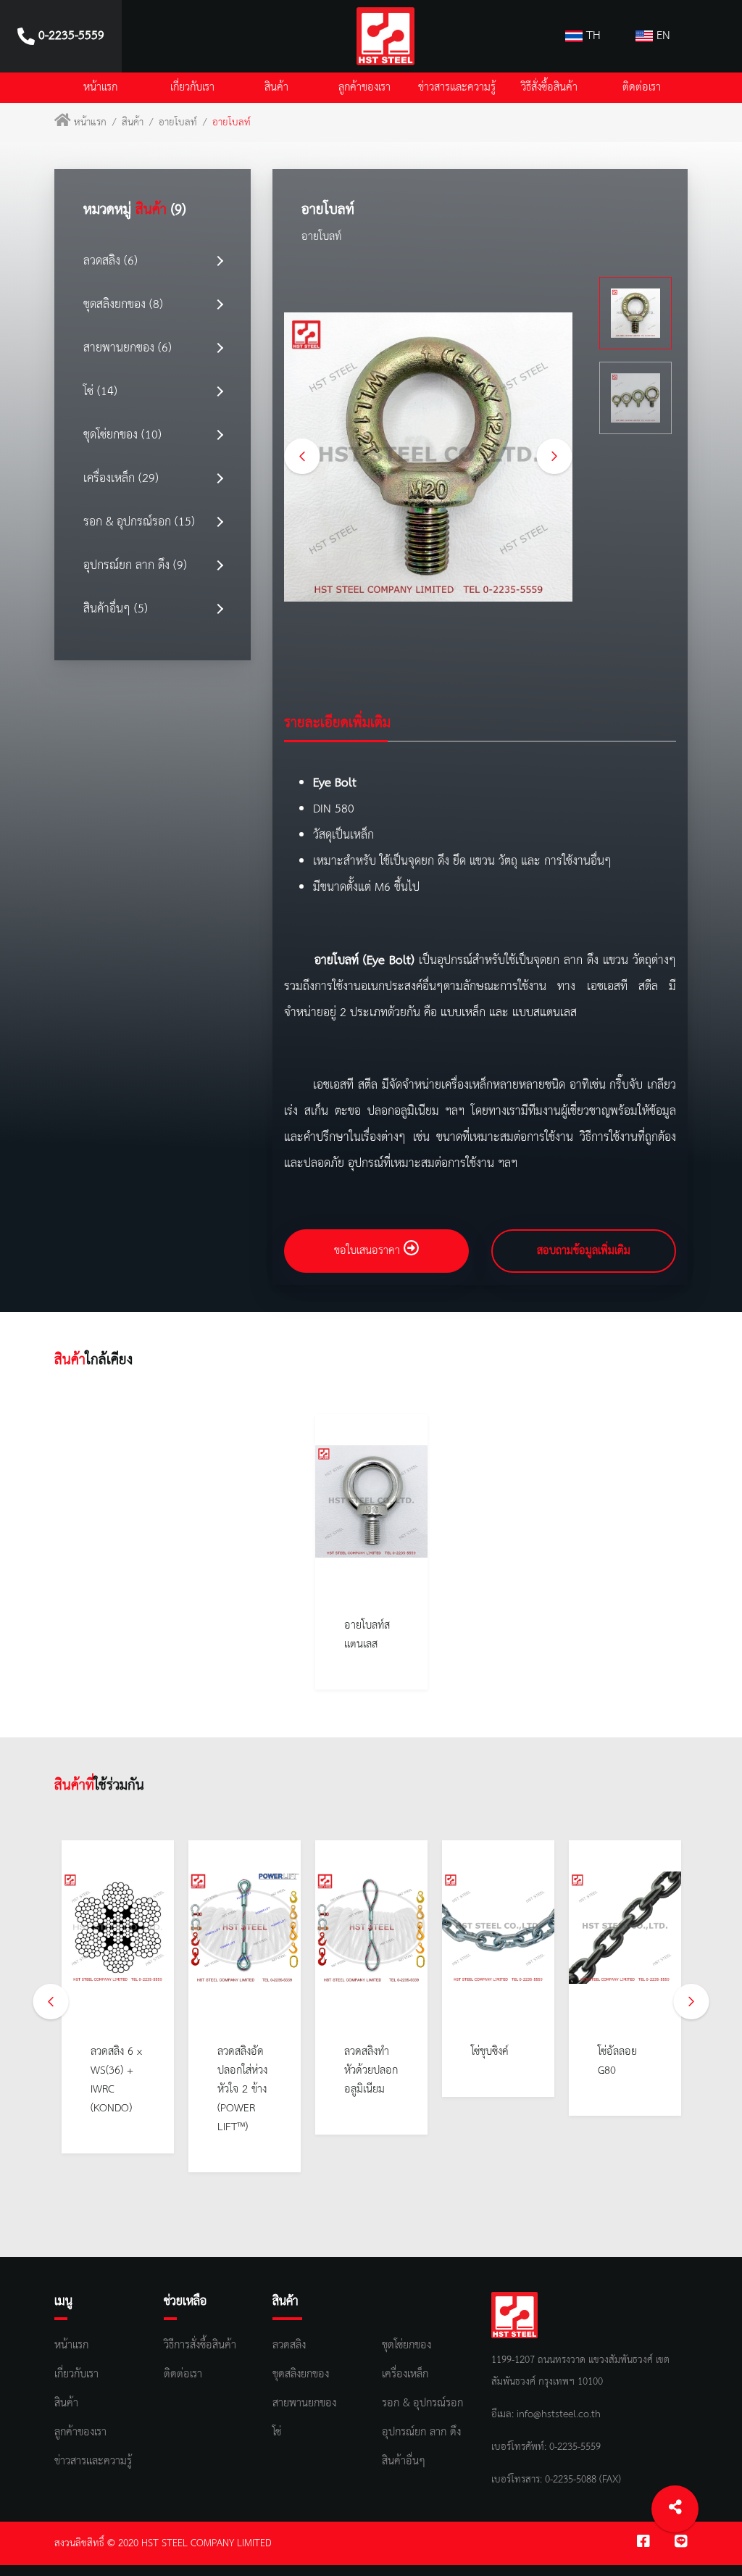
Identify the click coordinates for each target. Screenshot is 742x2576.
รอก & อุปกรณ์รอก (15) (139, 522)
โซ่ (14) (100, 392)
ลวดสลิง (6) (111, 261)
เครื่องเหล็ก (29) (121, 479)
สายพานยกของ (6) (128, 348)
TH (592, 36)
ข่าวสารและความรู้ (457, 88)
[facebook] (643, 2543)
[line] (681, 2543)
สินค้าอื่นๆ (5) (116, 609)
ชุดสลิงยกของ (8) (123, 305)
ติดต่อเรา (642, 88)
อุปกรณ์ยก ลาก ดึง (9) (135, 566)
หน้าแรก (100, 88)
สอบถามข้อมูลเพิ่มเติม (584, 1251)
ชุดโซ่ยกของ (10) (122, 435)
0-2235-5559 (574, 2447)
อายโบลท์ (178, 122)
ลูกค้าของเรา (364, 88)
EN (662, 36)
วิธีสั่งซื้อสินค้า (549, 88)
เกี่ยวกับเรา (192, 88)
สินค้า (276, 88)
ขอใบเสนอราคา (369, 1251)
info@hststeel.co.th (559, 2414)
